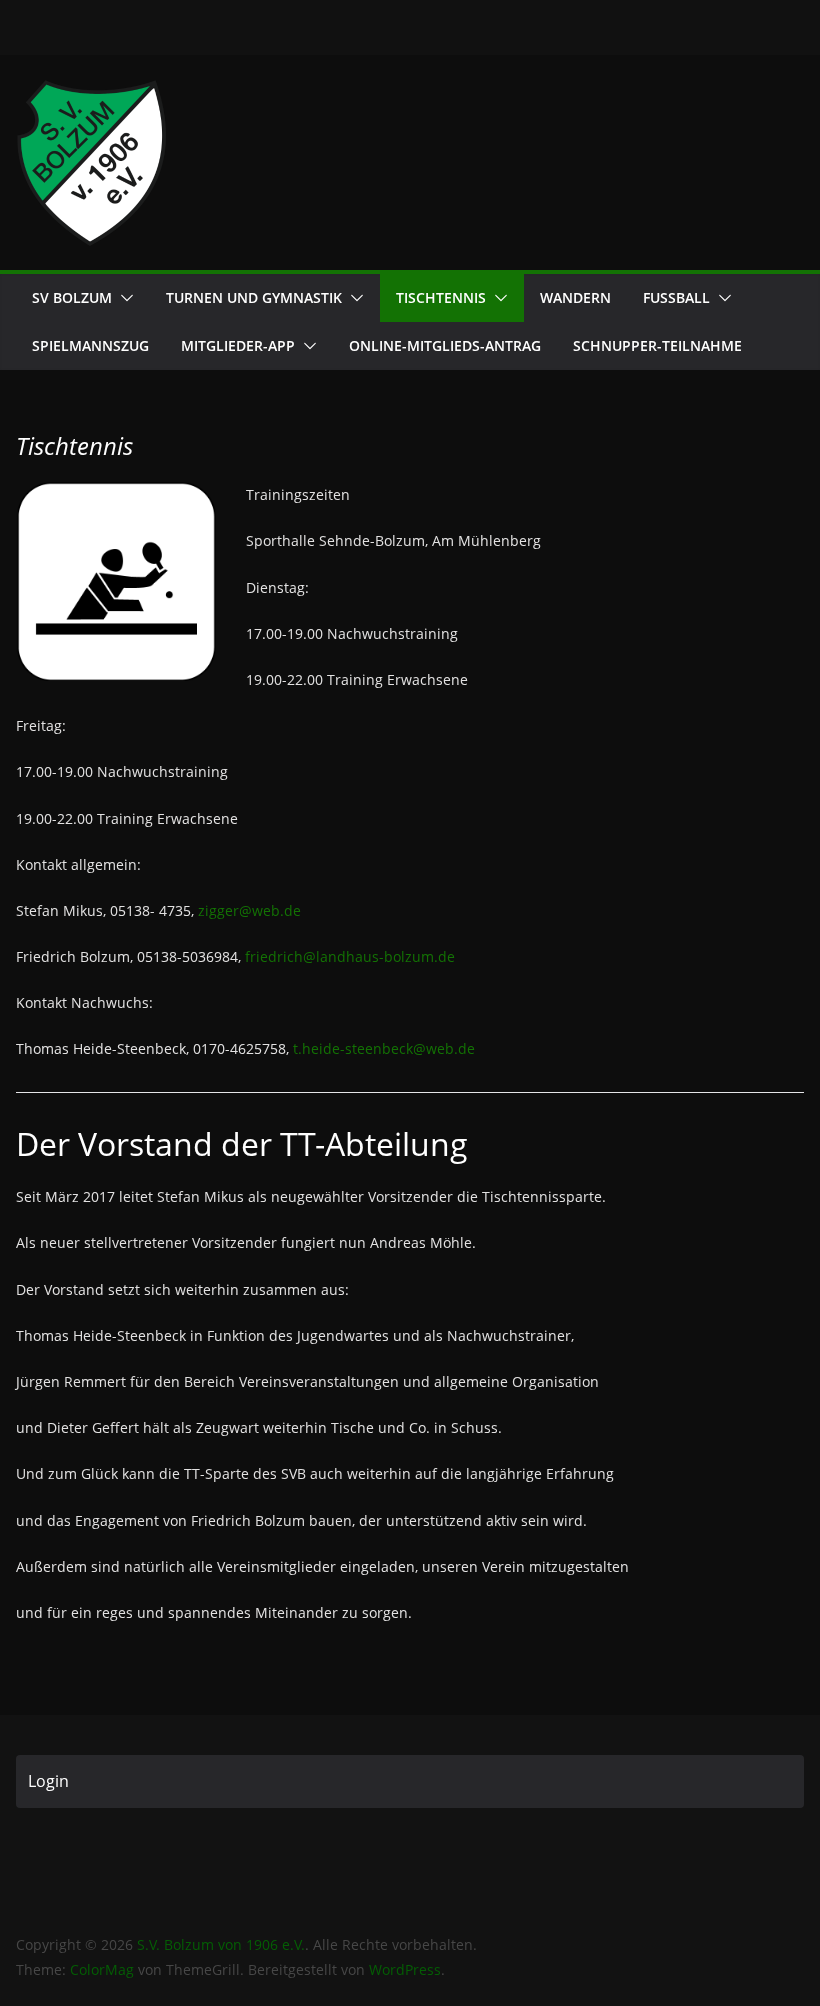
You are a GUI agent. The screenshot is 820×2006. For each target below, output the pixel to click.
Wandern (575, 297)
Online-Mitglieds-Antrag (445, 345)
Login (48, 1781)
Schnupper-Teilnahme (657, 345)
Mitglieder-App (238, 345)
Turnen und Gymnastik (254, 297)
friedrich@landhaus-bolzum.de (350, 956)
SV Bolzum (72, 297)
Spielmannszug (90, 345)
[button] (123, 298)
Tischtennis (441, 297)
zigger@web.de (249, 910)
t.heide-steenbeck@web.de (384, 1048)
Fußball (676, 297)
